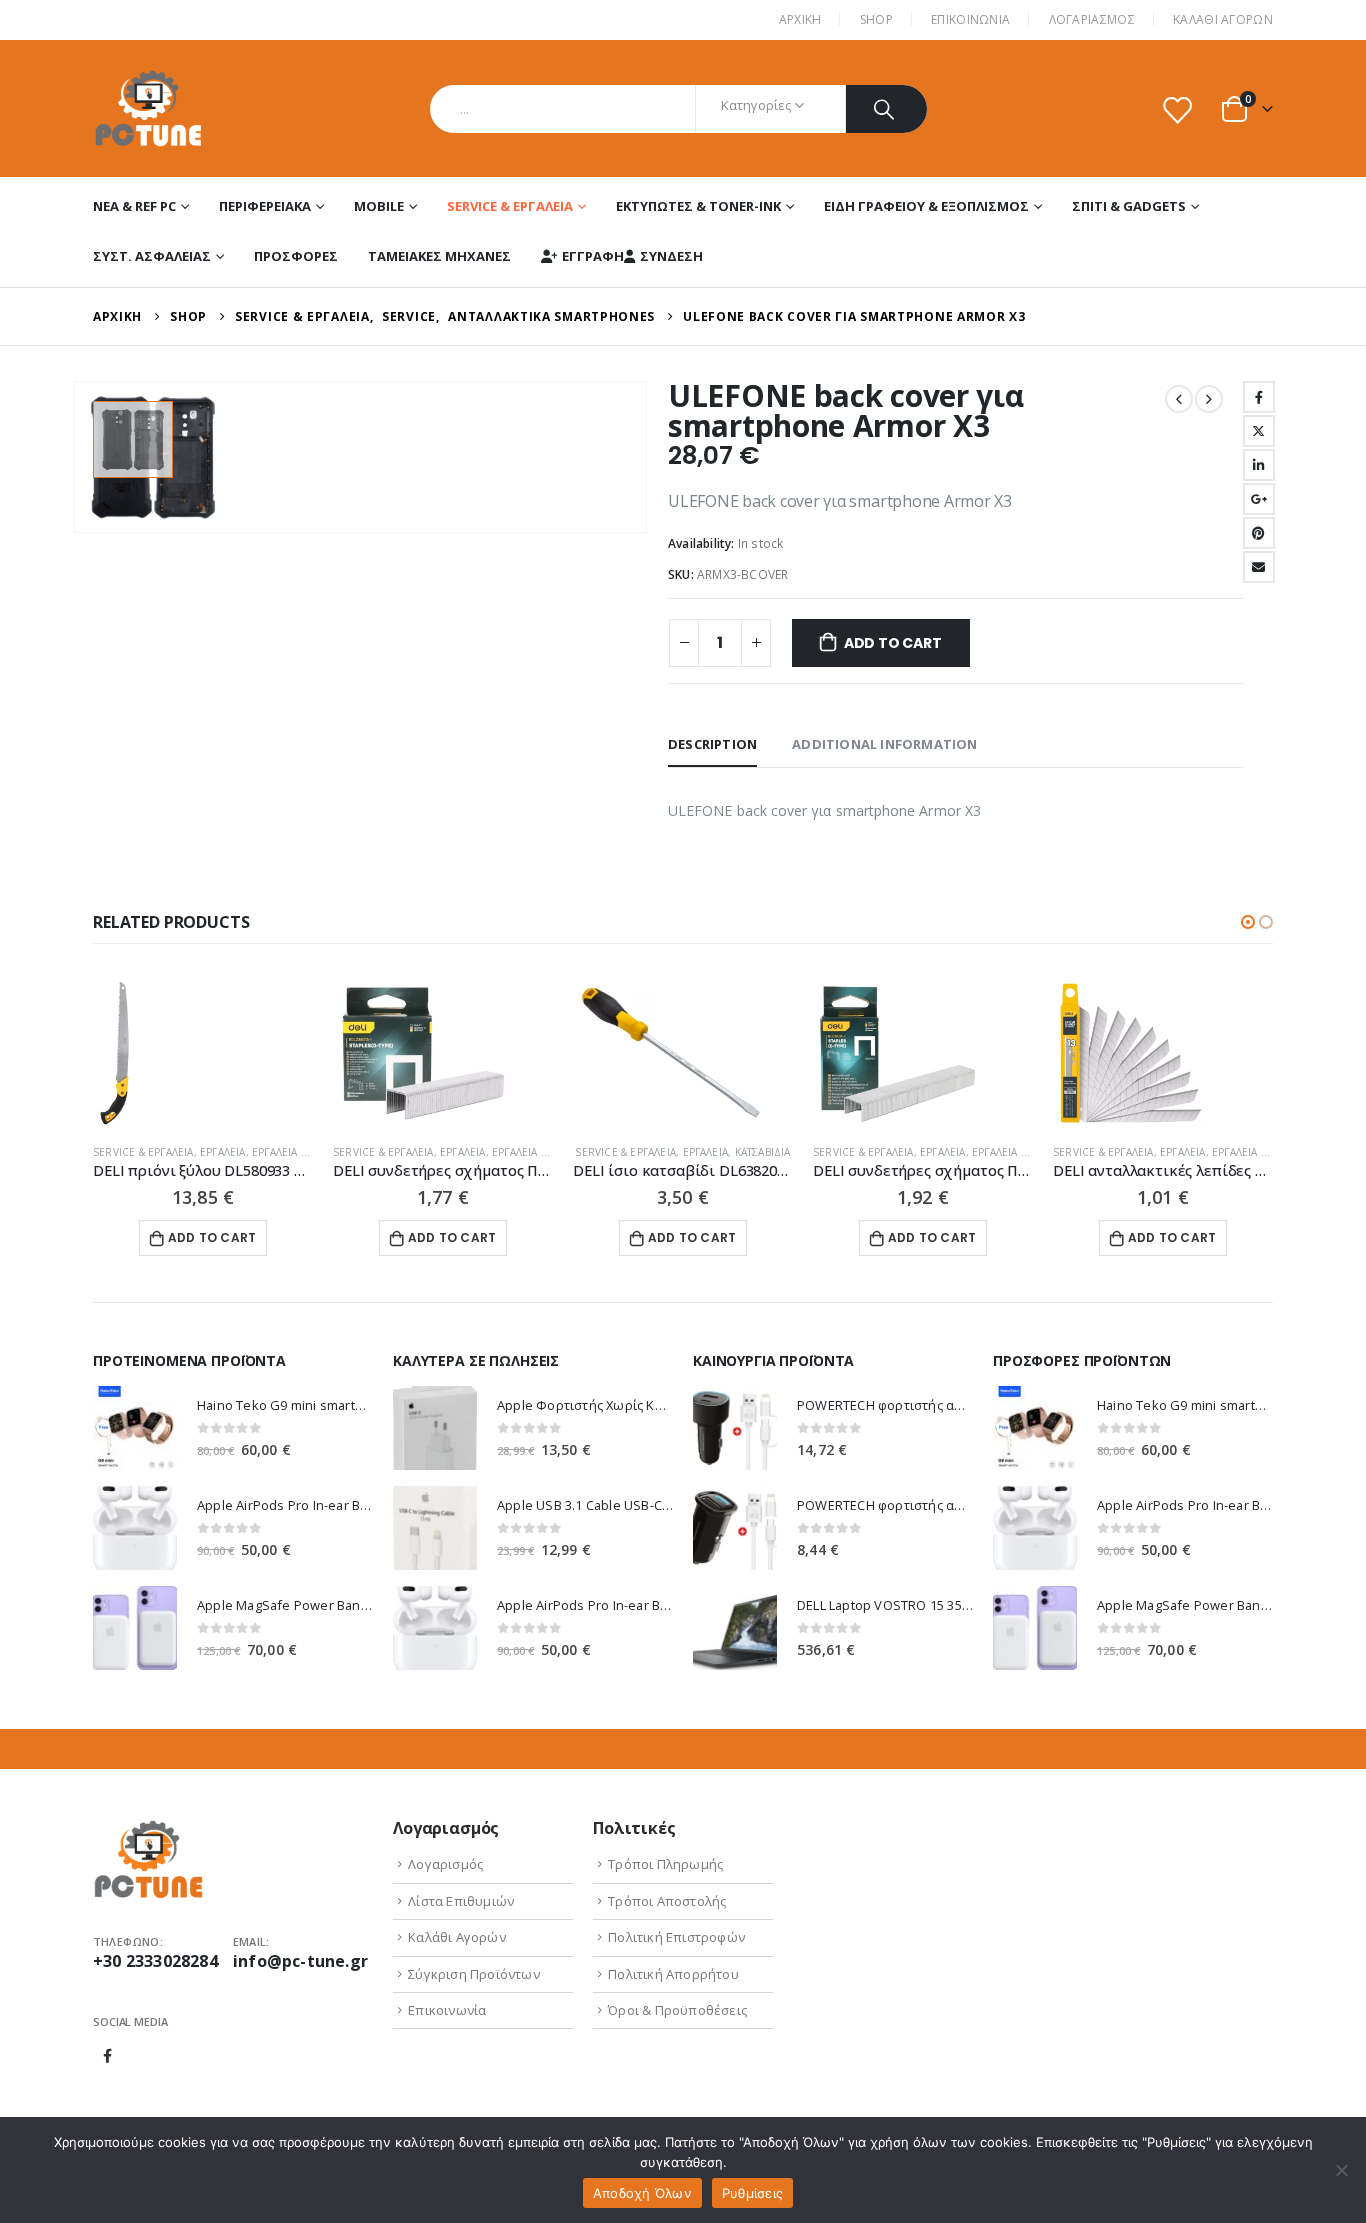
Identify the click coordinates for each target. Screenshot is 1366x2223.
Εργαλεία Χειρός (295, 1152)
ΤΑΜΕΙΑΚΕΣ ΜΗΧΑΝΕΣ (439, 256)
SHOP (876, 19)
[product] (203, 1053)
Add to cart (893, 643)
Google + (1259, 499)
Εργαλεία (223, 1152)
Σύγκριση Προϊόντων (474, 1974)
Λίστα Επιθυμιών (461, 1901)
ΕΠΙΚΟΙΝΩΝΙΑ (970, 19)
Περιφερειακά (265, 206)
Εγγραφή (593, 256)
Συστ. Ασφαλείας (152, 256)
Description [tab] (712, 744)
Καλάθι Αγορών (1223, 19)
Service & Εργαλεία (510, 206)
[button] (1248, 922)
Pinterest (1259, 533)
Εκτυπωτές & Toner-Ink (698, 206)
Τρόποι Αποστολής (667, 1901)
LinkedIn (1259, 465)
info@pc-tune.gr (300, 1961)
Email (1259, 567)
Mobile (379, 206)
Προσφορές (296, 256)
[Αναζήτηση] (886, 109)
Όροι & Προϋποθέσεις (677, 2010)
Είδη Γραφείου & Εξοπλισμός (926, 206)
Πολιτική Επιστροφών (676, 1937)
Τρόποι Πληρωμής (665, 1864)
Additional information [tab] (884, 744)
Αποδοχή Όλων (642, 2193)
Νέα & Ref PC (134, 206)
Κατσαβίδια (763, 1152)
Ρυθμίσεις (752, 2193)
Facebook (1259, 397)
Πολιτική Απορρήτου (673, 1974)
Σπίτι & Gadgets (1129, 206)
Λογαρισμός (445, 1864)
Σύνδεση (671, 256)
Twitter (1259, 431)
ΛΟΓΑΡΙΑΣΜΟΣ (1092, 19)
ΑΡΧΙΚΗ (800, 19)
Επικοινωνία (447, 2010)
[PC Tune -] (148, 108)
